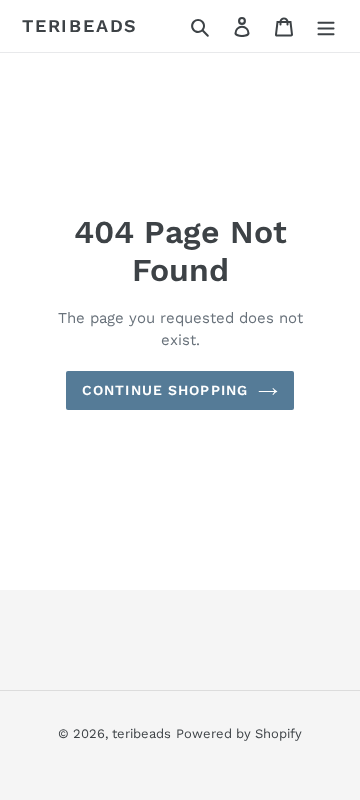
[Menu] (326, 26)
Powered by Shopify (239, 733)
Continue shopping (165, 390)
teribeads (80, 25)
